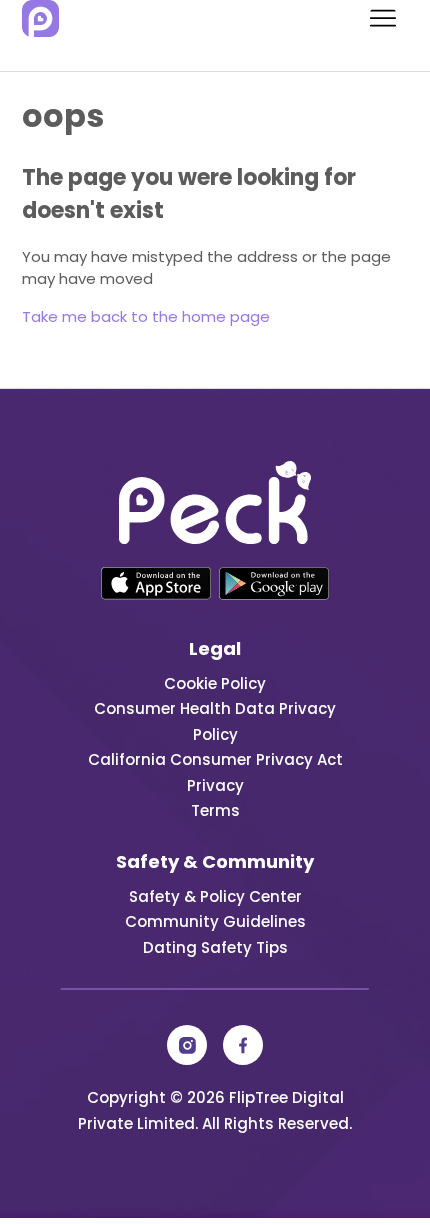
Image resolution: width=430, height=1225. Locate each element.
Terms (215, 810)
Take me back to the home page (146, 316)
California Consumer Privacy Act (215, 759)
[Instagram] (187, 1045)
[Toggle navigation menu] (373, 19)
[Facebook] (243, 1045)
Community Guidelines (215, 921)
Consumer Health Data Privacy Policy (215, 721)
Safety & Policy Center (215, 896)
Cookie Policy (215, 683)
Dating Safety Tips (215, 947)
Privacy (215, 785)
